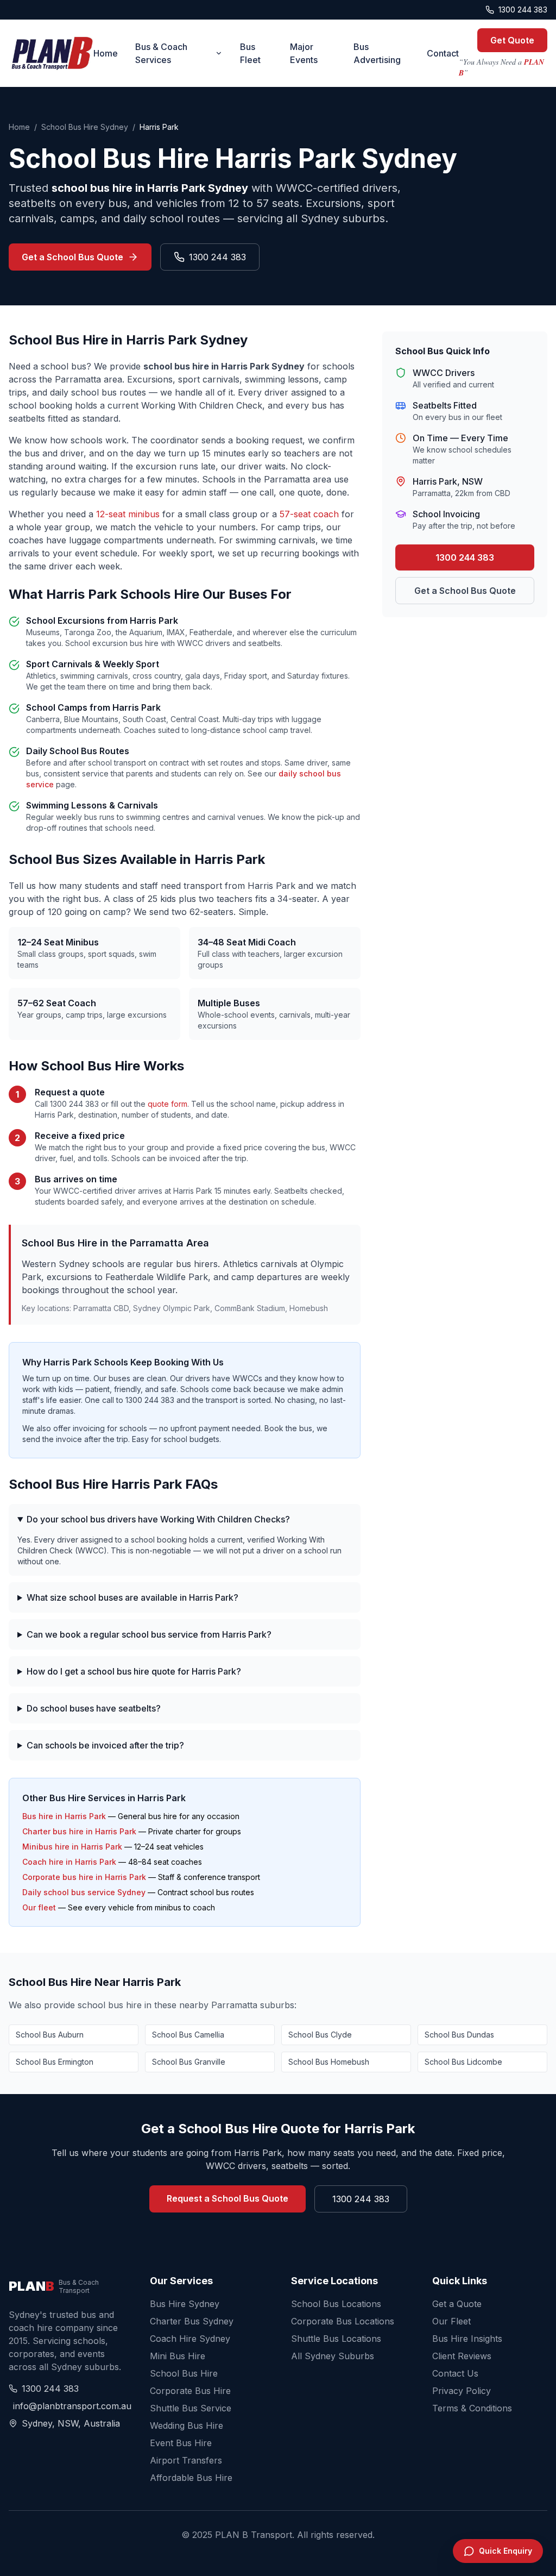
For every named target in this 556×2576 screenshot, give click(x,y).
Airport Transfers (186, 2460)
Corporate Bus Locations (343, 2321)
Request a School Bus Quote (228, 2198)
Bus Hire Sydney (185, 2304)
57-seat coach (309, 514)
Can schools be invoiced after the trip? (105, 1745)
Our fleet (39, 1907)
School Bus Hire (184, 2373)
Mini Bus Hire (178, 2356)
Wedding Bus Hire (187, 2425)
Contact (443, 53)
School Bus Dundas (459, 2035)
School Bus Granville (189, 2062)
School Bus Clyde (320, 2035)
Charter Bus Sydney (192, 2321)
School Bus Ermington (55, 2062)
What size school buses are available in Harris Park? (132, 1597)
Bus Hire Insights (467, 2339)
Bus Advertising (377, 53)
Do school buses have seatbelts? (94, 1708)
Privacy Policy (462, 2391)
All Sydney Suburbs (333, 2356)
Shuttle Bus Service (191, 2408)
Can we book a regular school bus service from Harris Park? (149, 1634)
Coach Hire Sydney (190, 2339)
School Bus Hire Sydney (85, 127)
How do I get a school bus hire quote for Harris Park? (134, 1671)
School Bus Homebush (329, 2062)
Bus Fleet (250, 53)
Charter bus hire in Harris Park (79, 1831)
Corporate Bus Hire (190, 2391)
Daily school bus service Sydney (84, 1892)
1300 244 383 (523, 10)
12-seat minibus (128, 514)
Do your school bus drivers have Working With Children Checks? (158, 1519)
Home (106, 53)
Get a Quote (457, 2304)
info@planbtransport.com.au (68, 2406)
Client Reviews (462, 2356)
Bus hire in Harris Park (64, 1816)
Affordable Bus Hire (191, 2478)
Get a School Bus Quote (72, 257)
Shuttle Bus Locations (336, 2339)
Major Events (304, 53)
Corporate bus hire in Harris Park (84, 1877)
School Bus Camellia (188, 2035)
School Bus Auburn (50, 2035)
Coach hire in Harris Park (69, 1862)
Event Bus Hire (181, 2443)
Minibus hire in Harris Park (72, 1847)
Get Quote (512, 40)
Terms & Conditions (472, 2408)
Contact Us (455, 2373)
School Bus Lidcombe (463, 2062)
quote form (168, 1104)
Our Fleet (451, 2321)
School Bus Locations (336, 2304)
